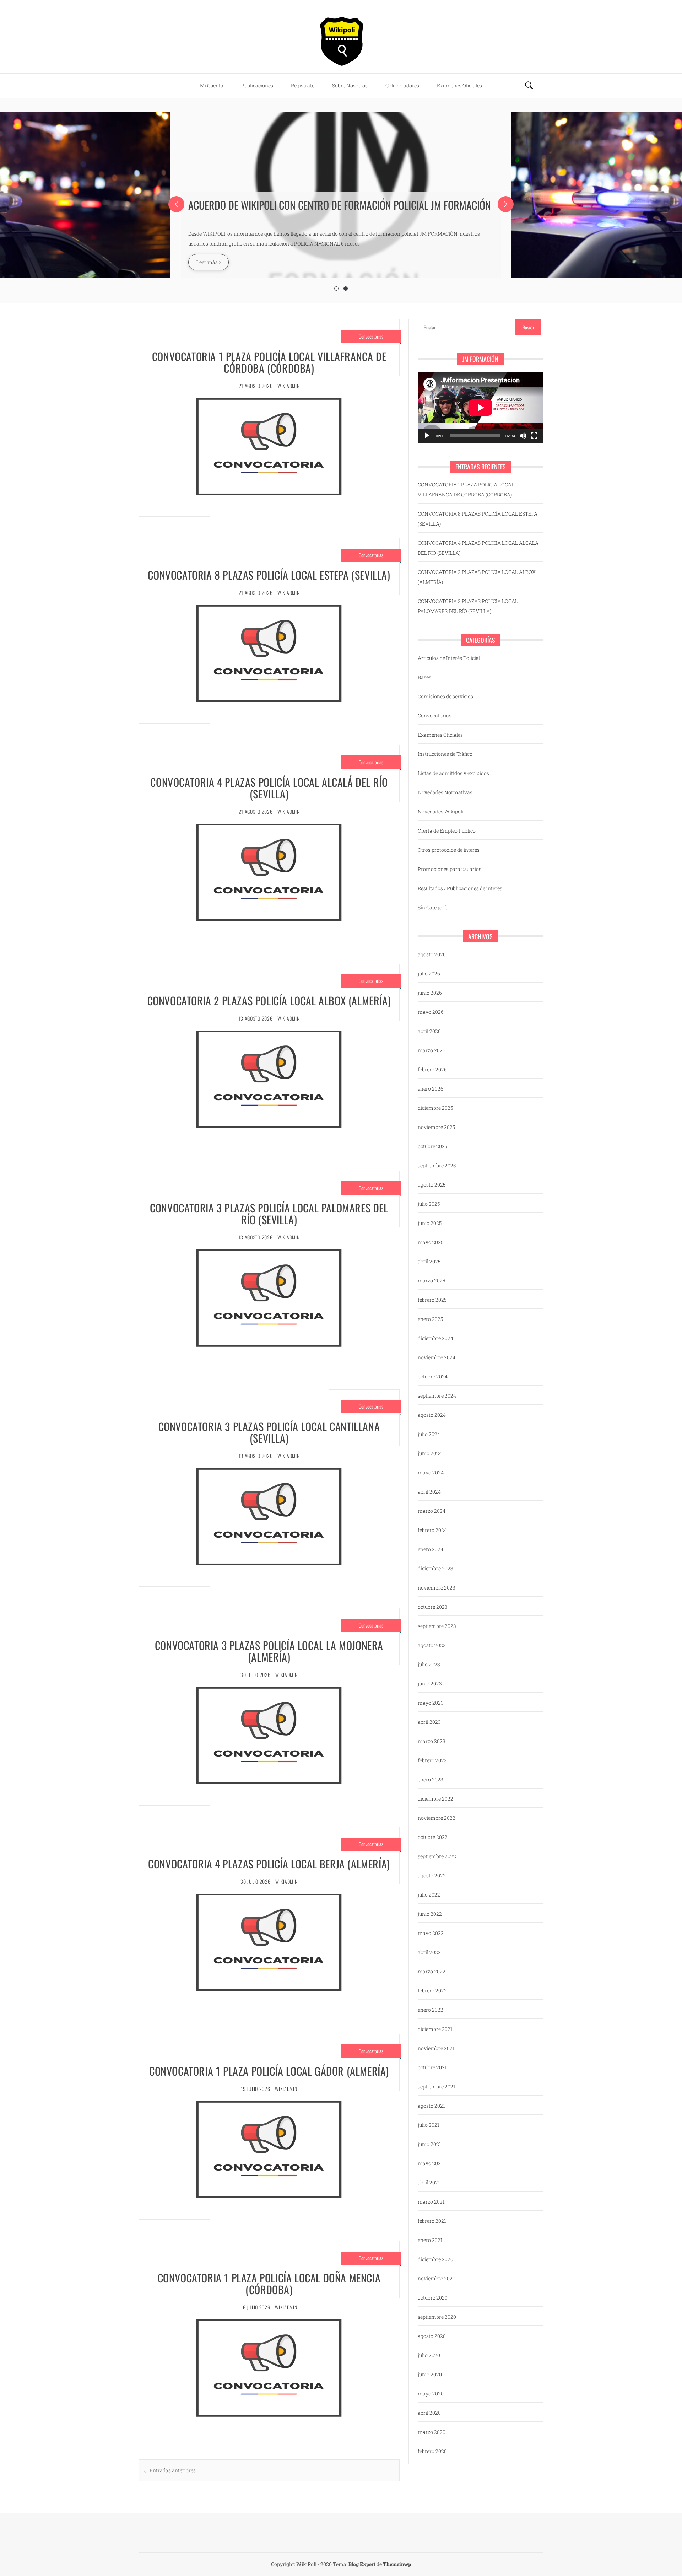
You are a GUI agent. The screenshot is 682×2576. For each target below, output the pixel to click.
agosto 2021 (431, 2106)
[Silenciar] (523, 436)
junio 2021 (429, 2144)
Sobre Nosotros (350, 85)
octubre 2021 (432, 2067)
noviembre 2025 (436, 1127)
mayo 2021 (430, 2163)
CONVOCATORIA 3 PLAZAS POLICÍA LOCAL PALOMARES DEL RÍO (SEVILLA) (269, 1214)
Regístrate (303, 85)
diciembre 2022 (435, 1799)
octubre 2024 (433, 1376)
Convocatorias (371, 336)
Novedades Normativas (445, 792)
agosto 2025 (432, 1185)
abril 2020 (429, 2413)
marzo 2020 (432, 2432)
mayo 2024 (431, 1472)
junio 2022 (430, 1914)
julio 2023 (429, 1664)
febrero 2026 (432, 1069)
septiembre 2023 (437, 1626)
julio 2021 (429, 2125)
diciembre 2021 (435, 2029)
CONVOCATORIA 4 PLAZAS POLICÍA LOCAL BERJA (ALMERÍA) (269, 1864)
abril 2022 (429, 1952)
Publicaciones (257, 85)
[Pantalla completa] (534, 436)
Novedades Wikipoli (441, 811)
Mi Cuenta (212, 85)
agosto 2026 (432, 954)
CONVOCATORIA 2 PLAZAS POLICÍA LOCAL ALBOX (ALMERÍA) (269, 1001)
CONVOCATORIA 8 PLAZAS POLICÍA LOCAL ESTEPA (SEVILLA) (269, 575)
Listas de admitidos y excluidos (453, 773)
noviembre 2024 (437, 1357)
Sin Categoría (433, 907)
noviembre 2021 (436, 2048)
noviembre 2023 (437, 1588)
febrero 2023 (432, 1760)
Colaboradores (402, 85)
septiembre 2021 (437, 2086)
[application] (481, 407)
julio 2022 (429, 1895)
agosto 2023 (432, 1645)
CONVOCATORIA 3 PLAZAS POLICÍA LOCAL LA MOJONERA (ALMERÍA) (269, 1651)
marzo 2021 (431, 2202)
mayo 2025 (431, 1242)
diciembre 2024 (435, 1338)
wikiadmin (288, 386)
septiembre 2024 (437, 1396)
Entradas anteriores (173, 2470)
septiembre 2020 (437, 2317)
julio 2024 (429, 1434)
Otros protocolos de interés (449, 850)
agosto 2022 (432, 1875)
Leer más (208, 262)
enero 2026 (431, 1089)
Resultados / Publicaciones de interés (460, 888)
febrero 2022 (432, 1991)
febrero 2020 (432, 2451)
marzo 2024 (432, 1511)
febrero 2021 (432, 2221)
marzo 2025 (431, 1281)
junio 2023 (430, 1684)
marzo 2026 (432, 1050)
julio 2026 (429, 974)
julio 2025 (429, 1204)
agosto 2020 (432, 2336)
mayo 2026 (431, 1012)
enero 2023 (431, 1779)
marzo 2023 (432, 1741)
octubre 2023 (433, 1607)
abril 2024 (429, 1492)
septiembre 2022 (437, 1856)
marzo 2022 (432, 1971)
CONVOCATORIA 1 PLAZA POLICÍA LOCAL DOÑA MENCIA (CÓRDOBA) (269, 2284)
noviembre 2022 (437, 1818)
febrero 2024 (432, 1530)
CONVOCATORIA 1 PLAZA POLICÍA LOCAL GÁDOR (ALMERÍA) (269, 2071)
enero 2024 (431, 1549)
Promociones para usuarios (450, 869)
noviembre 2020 (437, 2278)
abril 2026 (429, 1031)
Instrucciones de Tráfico (445, 754)
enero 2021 (430, 2240)
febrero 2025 (432, 1300)
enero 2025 (430, 1319)
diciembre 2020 (435, 2259)
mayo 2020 (431, 2394)
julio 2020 (429, 2355)
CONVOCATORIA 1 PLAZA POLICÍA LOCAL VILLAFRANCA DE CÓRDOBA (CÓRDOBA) (269, 362)
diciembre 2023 (435, 1568)
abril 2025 (429, 1261)
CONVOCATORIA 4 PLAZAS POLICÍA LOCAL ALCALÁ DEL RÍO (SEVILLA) (269, 788)
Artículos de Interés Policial (449, 658)
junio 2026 (430, 993)
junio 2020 (430, 2374)
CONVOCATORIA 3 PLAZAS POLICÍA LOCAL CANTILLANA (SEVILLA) (269, 1432)
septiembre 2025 (437, 1165)
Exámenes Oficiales (459, 85)
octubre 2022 (433, 1837)
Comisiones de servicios (445, 696)
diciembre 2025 (435, 1108)
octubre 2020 (433, 2298)
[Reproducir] (427, 436)
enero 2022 (431, 2010)
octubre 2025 (432, 1146)
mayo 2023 (431, 1703)
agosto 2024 (432, 1415)
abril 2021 (429, 2182)
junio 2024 (430, 1453)
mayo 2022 (431, 1933)
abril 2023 (429, 1722)
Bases (424, 677)
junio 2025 (430, 1223)
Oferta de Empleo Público (447, 831)
